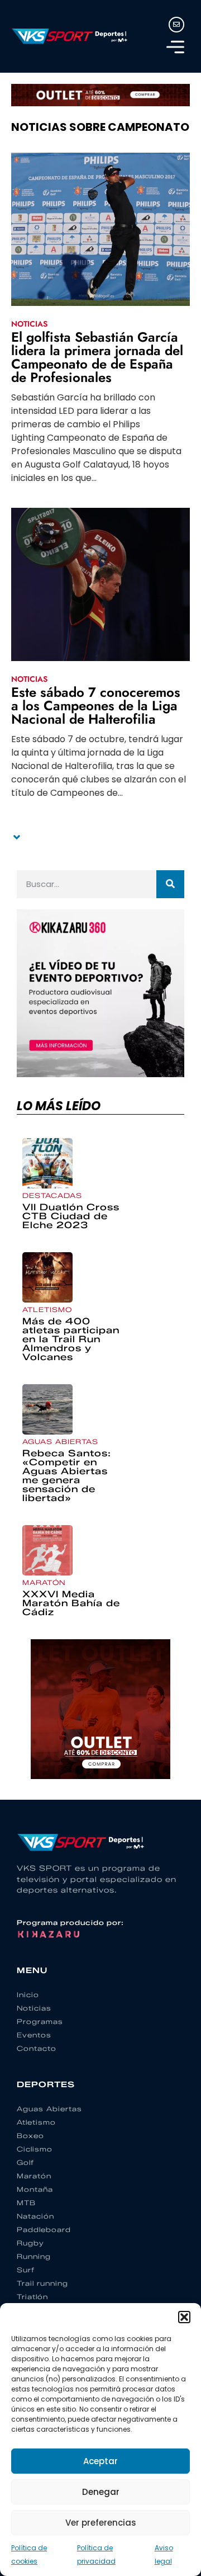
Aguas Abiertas (60, 1442)
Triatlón (32, 2297)
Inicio (28, 1995)
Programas (40, 2021)
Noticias (29, 324)
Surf (26, 2270)
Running (34, 2256)
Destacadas (52, 1195)
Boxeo (30, 2136)
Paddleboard (44, 2230)
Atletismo (47, 1310)
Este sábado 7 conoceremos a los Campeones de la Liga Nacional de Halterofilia (96, 706)
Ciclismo (35, 2149)
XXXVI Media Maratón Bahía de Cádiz (71, 1603)
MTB (26, 2203)
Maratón (44, 1582)
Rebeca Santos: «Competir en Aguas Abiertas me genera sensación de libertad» (67, 1476)
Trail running (42, 2283)
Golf (25, 2162)
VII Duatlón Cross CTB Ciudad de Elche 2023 (71, 1216)
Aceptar (100, 2461)
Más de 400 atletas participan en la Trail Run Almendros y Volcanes (71, 1339)
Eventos (34, 2035)
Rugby (30, 2243)
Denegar (101, 2492)
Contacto (37, 2048)
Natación (35, 2216)
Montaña (35, 2189)
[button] (184, 2317)
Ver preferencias (101, 2523)
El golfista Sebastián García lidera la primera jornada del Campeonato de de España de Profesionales (97, 357)
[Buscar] (170, 884)
